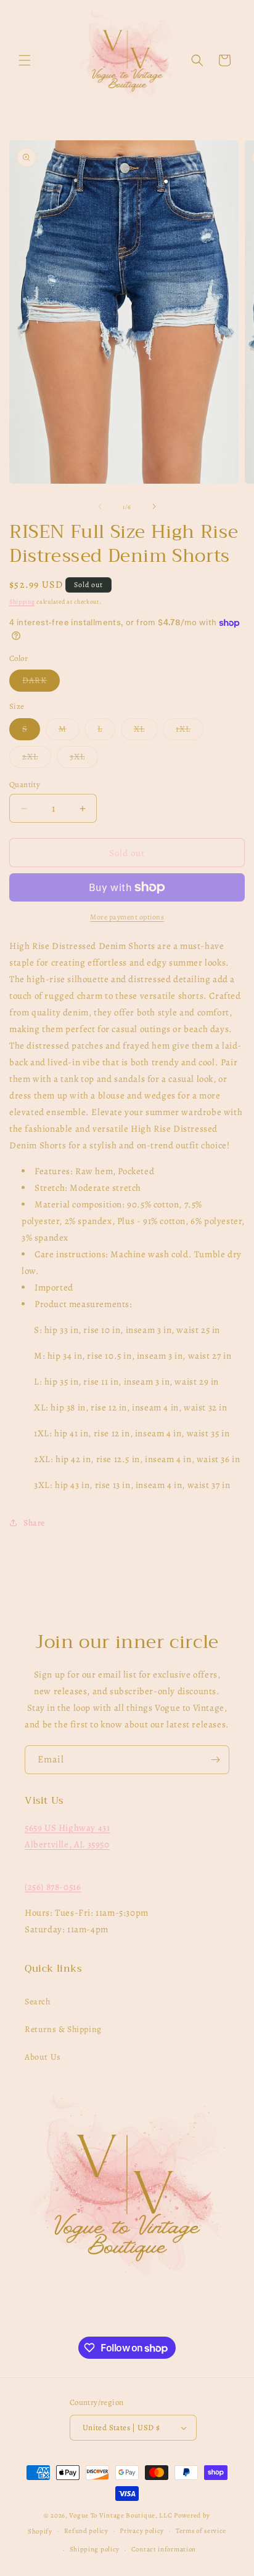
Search (38, 2002)
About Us (43, 2057)
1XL (190, 731)
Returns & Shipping (63, 2029)
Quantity (25, 784)
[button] (25, 60)
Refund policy (86, 2531)
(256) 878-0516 (53, 1887)
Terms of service (201, 2531)
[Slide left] (100, 506)
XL (146, 731)
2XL (37, 759)
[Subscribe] (215, 1760)
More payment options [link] (127, 917)
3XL (84, 759)
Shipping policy (95, 2549)
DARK (41, 683)
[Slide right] (154, 506)
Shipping (22, 602)
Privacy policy (142, 2531)
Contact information (164, 2549)
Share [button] (34, 1523)
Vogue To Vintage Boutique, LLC (121, 2515)
